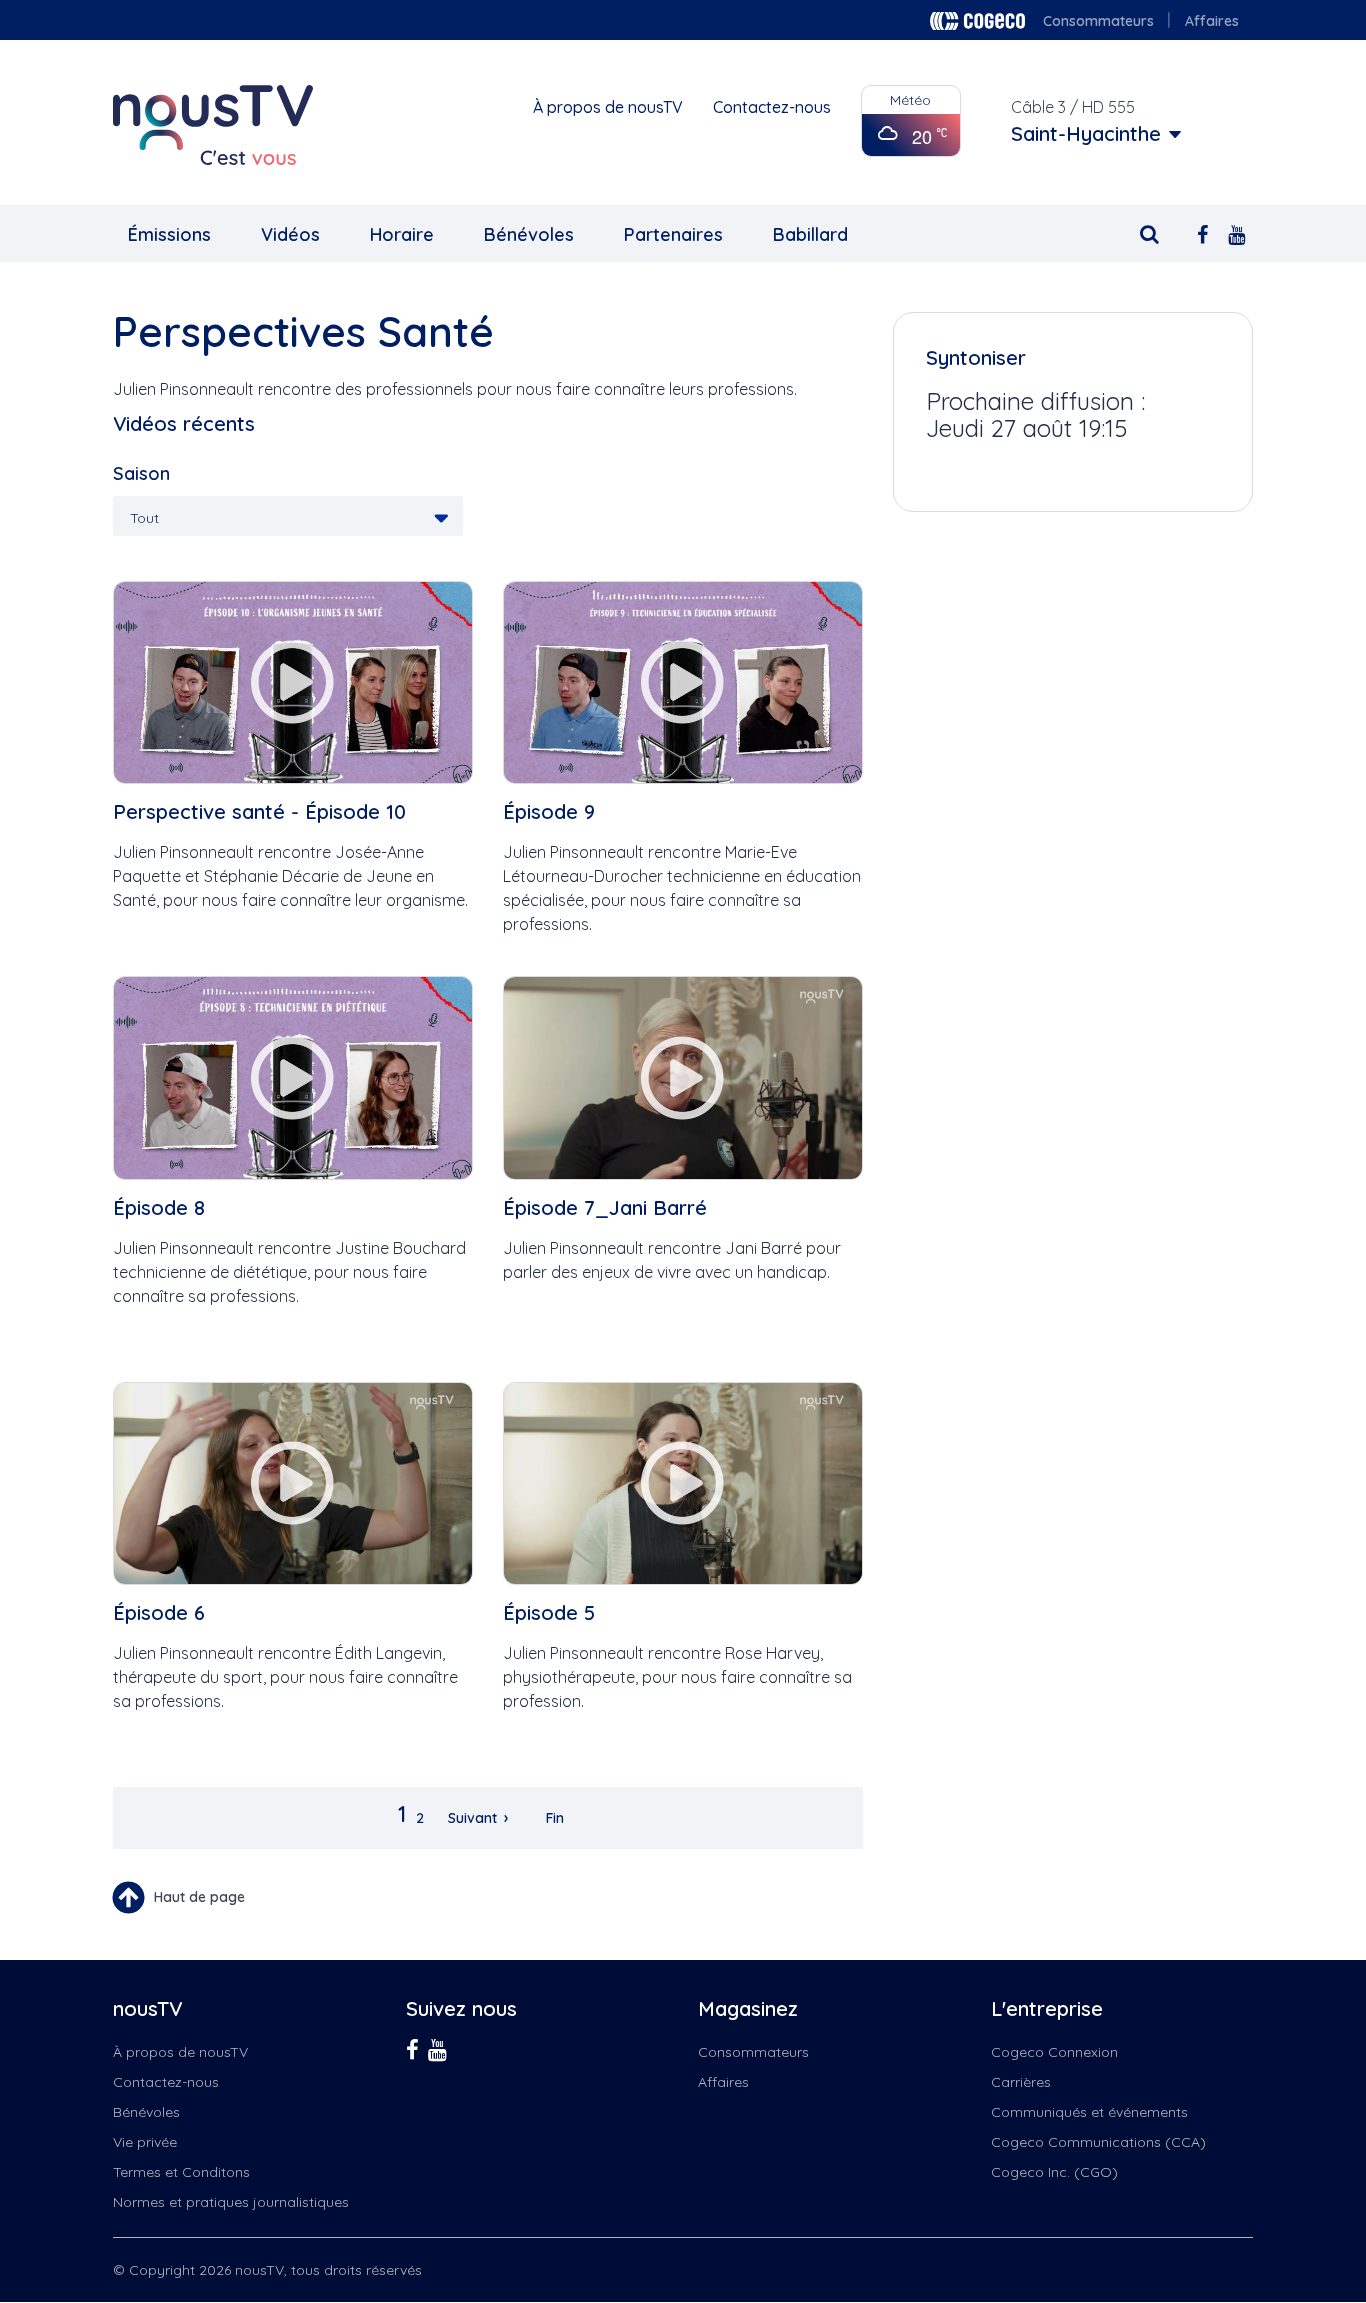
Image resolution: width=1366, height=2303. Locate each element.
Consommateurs (1098, 21)
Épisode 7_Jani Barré (605, 1207)
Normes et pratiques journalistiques (231, 2202)
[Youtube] (1236, 232)
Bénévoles (529, 234)
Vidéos (290, 234)
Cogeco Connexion (1054, 2052)
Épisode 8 (159, 1207)
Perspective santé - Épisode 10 (259, 811)
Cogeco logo (977, 21)
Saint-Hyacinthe (1086, 134)
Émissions (169, 234)
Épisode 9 (549, 811)
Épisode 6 (159, 1612)
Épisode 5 (549, 1612)
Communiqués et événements (1089, 2112)
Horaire (402, 234)
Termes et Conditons (181, 2172)
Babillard (810, 234)
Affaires (1212, 21)
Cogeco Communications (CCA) (1098, 2142)
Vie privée (145, 2142)
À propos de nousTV (608, 107)
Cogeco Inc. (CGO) (1054, 2172)
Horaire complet (990, 467)
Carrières (1021, 2082)
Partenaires (673, 234)
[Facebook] (1202, 232)
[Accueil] (213, 125)
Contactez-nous (772, 107)
